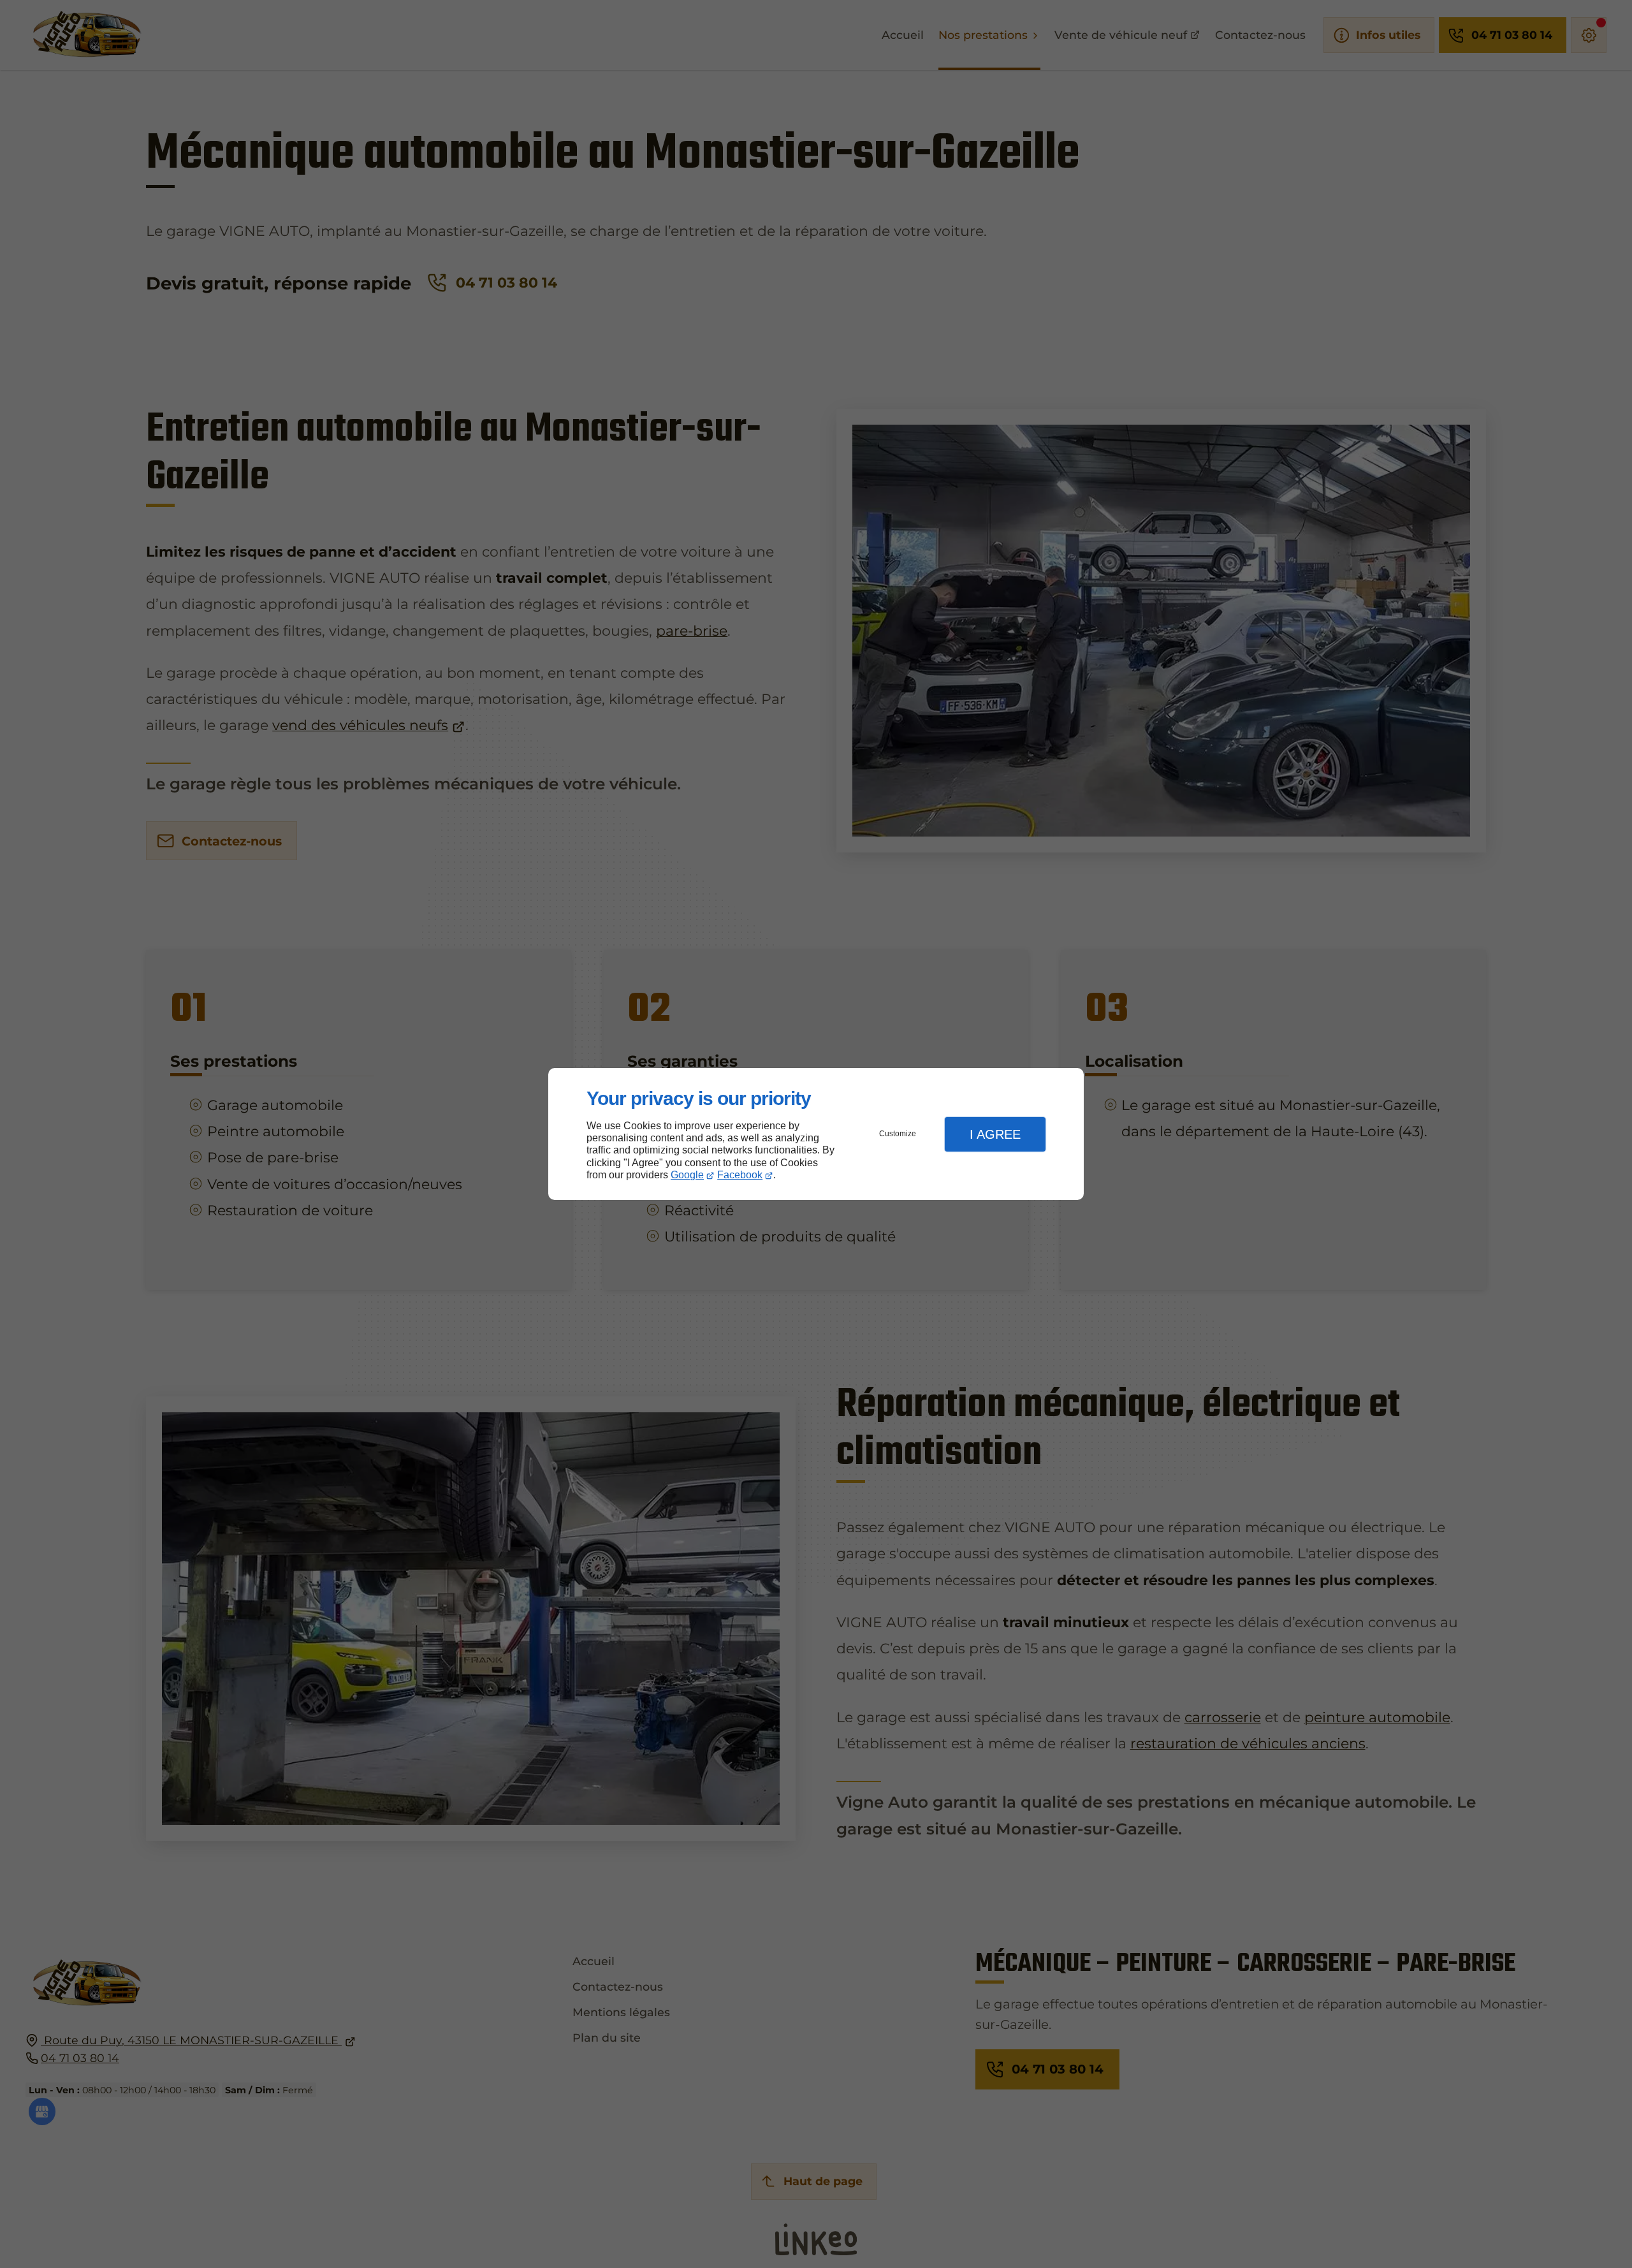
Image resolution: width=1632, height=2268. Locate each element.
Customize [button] (898, 1134)
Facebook (740, 1175)
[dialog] (816, 1134)
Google (687, 1175)
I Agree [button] (995, 1134)
